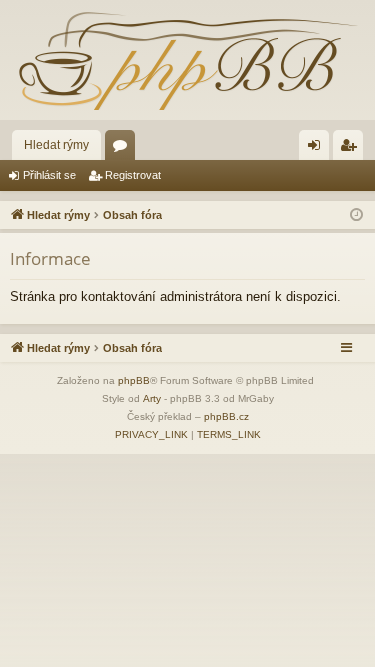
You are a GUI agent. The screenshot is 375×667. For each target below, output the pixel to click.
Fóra (124, 149)
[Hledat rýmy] (187, 60)
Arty (152, 398)
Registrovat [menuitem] (352, 149)
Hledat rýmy (56, 145)
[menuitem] (151, 435)
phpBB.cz (226, 416)
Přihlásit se (49, 175)
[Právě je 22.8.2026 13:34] (356, 215)
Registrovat (133, 175)
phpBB (134, 380)
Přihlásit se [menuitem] (318, 149)
